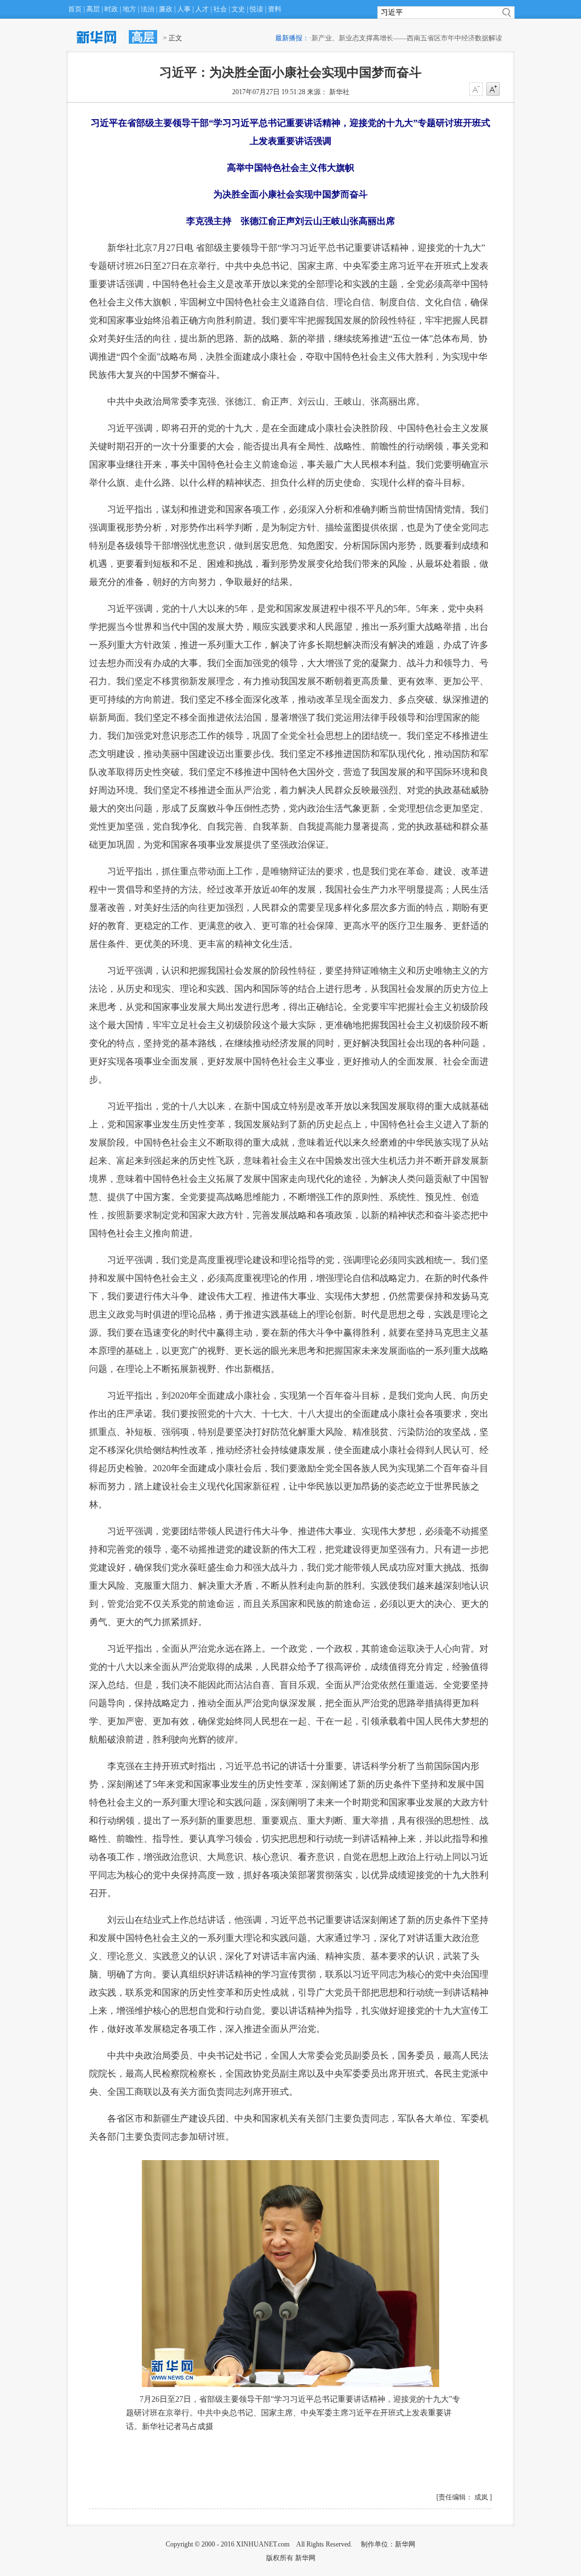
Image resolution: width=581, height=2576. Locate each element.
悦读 (256, 9)
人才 (202, 9)
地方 (129, 9)
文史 (238, 9)
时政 (111, 9)
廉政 (166, 9)
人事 (184, 9)
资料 (275, 9)
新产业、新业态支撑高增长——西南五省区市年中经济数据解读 (393, 38)
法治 (148, 9)
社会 (220, 9)
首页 (75, 9)
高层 (93, 9)
